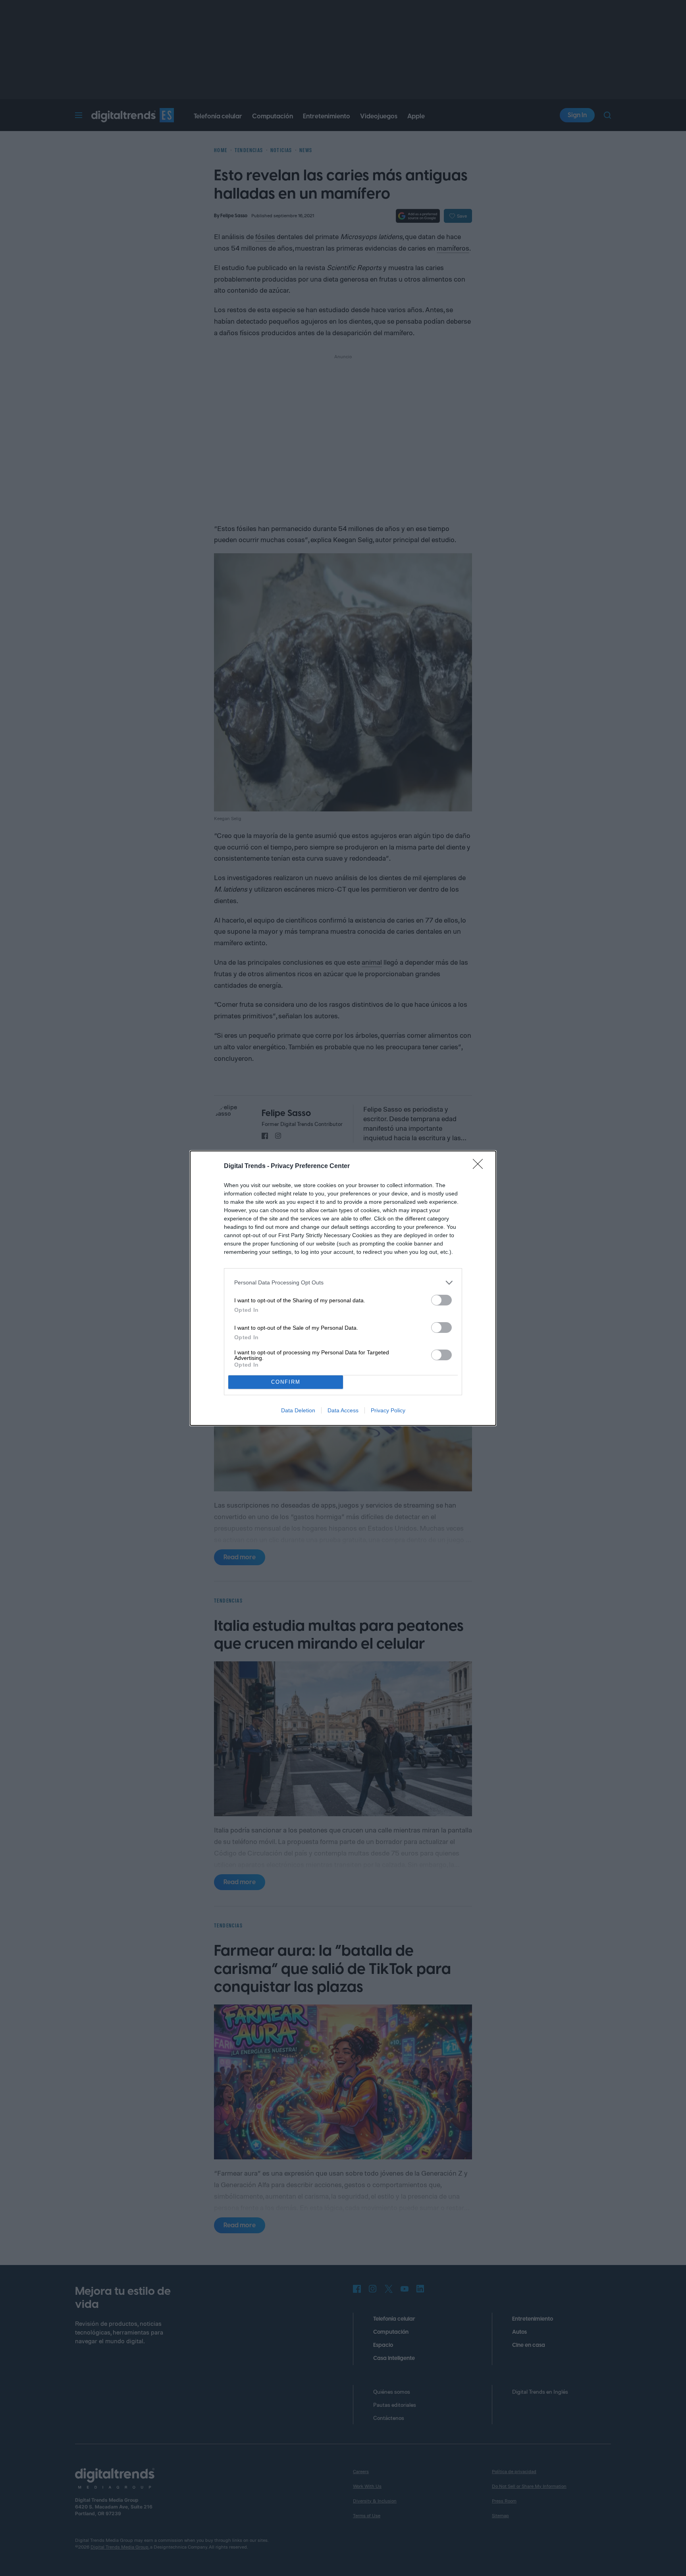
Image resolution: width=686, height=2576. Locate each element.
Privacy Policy (388, 1410)
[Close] (480, 1166)
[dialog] (343, 1288)
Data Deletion (298, 1410)
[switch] (441, 1300)
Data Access (343, 1410)
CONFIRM (286, 1382)
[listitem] (343, 1283)
